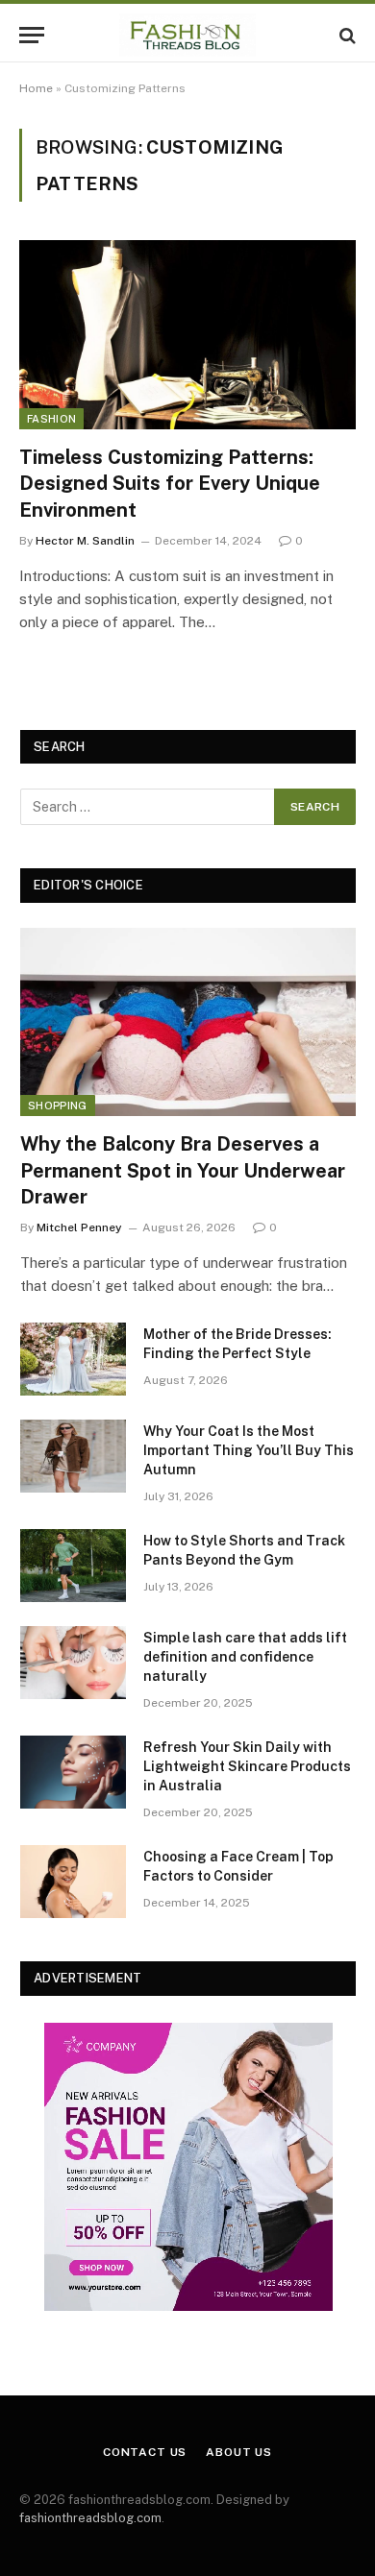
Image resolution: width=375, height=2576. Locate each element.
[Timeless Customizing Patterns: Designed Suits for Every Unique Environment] (187, 335)
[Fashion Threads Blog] (187, 35)
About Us (239, 2452)
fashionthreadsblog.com (90, 2518)
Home (36, 88)
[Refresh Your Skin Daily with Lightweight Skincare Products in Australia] (73, 1772)
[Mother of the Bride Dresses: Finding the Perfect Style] (73, 1359)
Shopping (58, 1106)
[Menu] (32, 35)
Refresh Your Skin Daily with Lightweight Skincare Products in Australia (247, 1766)
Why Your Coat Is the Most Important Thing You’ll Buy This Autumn (249, 1450)
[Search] (346, 35)
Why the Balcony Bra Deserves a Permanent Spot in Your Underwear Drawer (183, 1170)
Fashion (51, 419)
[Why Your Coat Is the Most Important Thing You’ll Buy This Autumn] (73, 1456)
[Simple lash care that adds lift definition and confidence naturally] (73, 1663)
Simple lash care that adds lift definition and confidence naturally (245, 1657)
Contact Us (145, 2452)
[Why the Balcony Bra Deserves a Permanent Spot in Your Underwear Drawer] (188, 1022)
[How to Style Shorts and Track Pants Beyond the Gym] (73, 1566)
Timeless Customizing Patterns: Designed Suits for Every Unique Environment (170, 483)
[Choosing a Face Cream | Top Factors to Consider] (73, 1882)
